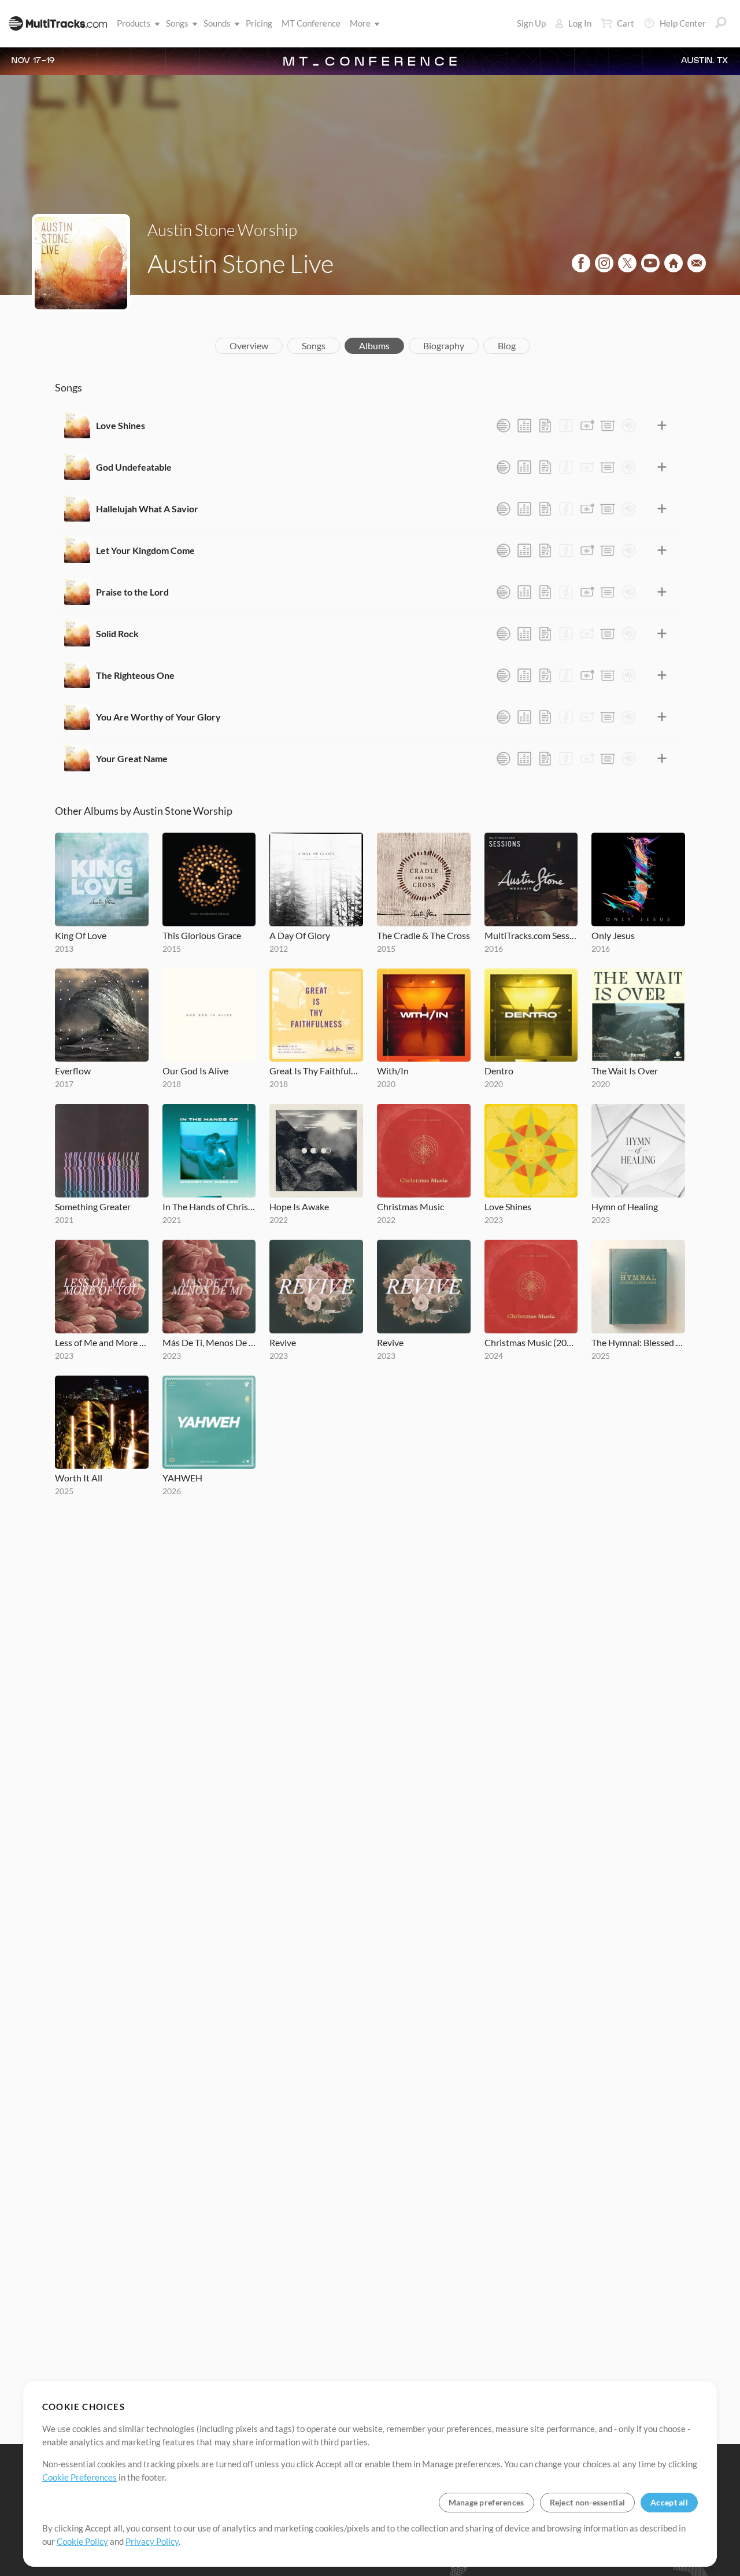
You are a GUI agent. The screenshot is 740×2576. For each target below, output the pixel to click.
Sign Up (531, 23)
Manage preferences (486, 2502)
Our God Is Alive (195, 1071)
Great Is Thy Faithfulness (316, 1071)
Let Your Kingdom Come (145, 550)
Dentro (499, 1071)
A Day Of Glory (300, 935)
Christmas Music (410, 1206)
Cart (626, 23)
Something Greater (93, 1206)
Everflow (73, 1071)
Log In (580, 23)
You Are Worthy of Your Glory (158, 717)
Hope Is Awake (299, 1206)
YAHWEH (182, 1478)
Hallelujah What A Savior (147, 509)
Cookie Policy (82, 2541)
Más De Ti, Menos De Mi (209, 1342)
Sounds (217, 23)
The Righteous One (135, 675)
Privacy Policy (152, 2541)
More (360, 23)
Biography (444, 345)
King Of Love (81, 935)
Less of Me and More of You (102, 1342)
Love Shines (121, 425)
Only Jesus (613, 935)
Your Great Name (132, 758)
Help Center (683, 23)
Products (134, 23)
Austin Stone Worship (222, 230)
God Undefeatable (134, 467)
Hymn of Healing (625, 1206)
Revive (283, 1342)
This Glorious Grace (202, 935)
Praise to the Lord (132, 592)
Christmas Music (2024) (531, 1342)
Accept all (669, 2502)
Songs (177, 23)
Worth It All (79, 1478)
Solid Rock (117, 633)
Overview (249, 345)
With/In (393, 1071)
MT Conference (311, 23)
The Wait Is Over (625, 1071)
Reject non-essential (588, 2502)
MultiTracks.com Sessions (531, 935)
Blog (507, 345)
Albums (374, 345)
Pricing (259, 23)
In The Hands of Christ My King (209, 1206)
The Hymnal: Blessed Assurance (638, 1342)
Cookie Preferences (79, 2477)
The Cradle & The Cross (423, 935)
